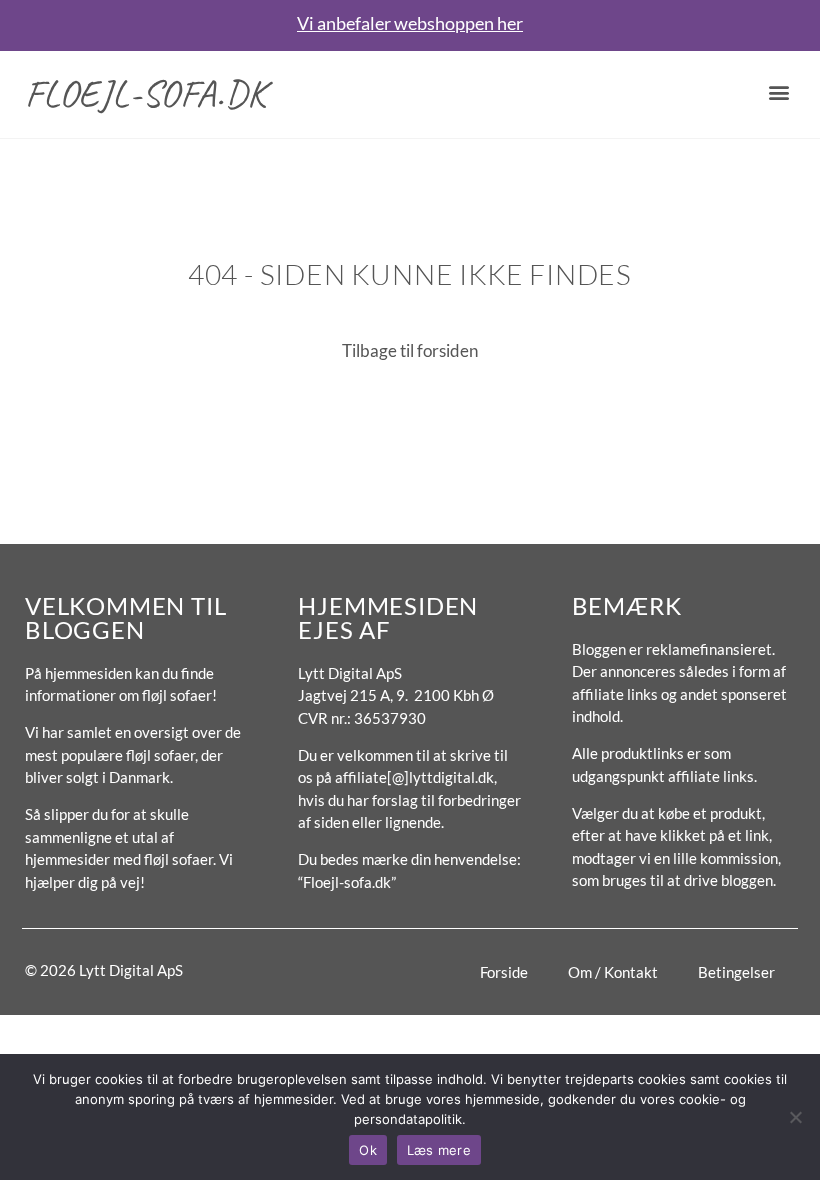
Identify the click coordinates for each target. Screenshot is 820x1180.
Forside (504, 972)
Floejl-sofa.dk (146, 93)
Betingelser (736, 972)
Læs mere (439, 1150)
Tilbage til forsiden (410, 350)
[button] (778, 91)
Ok (368, 1150)
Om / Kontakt (613, 972)
